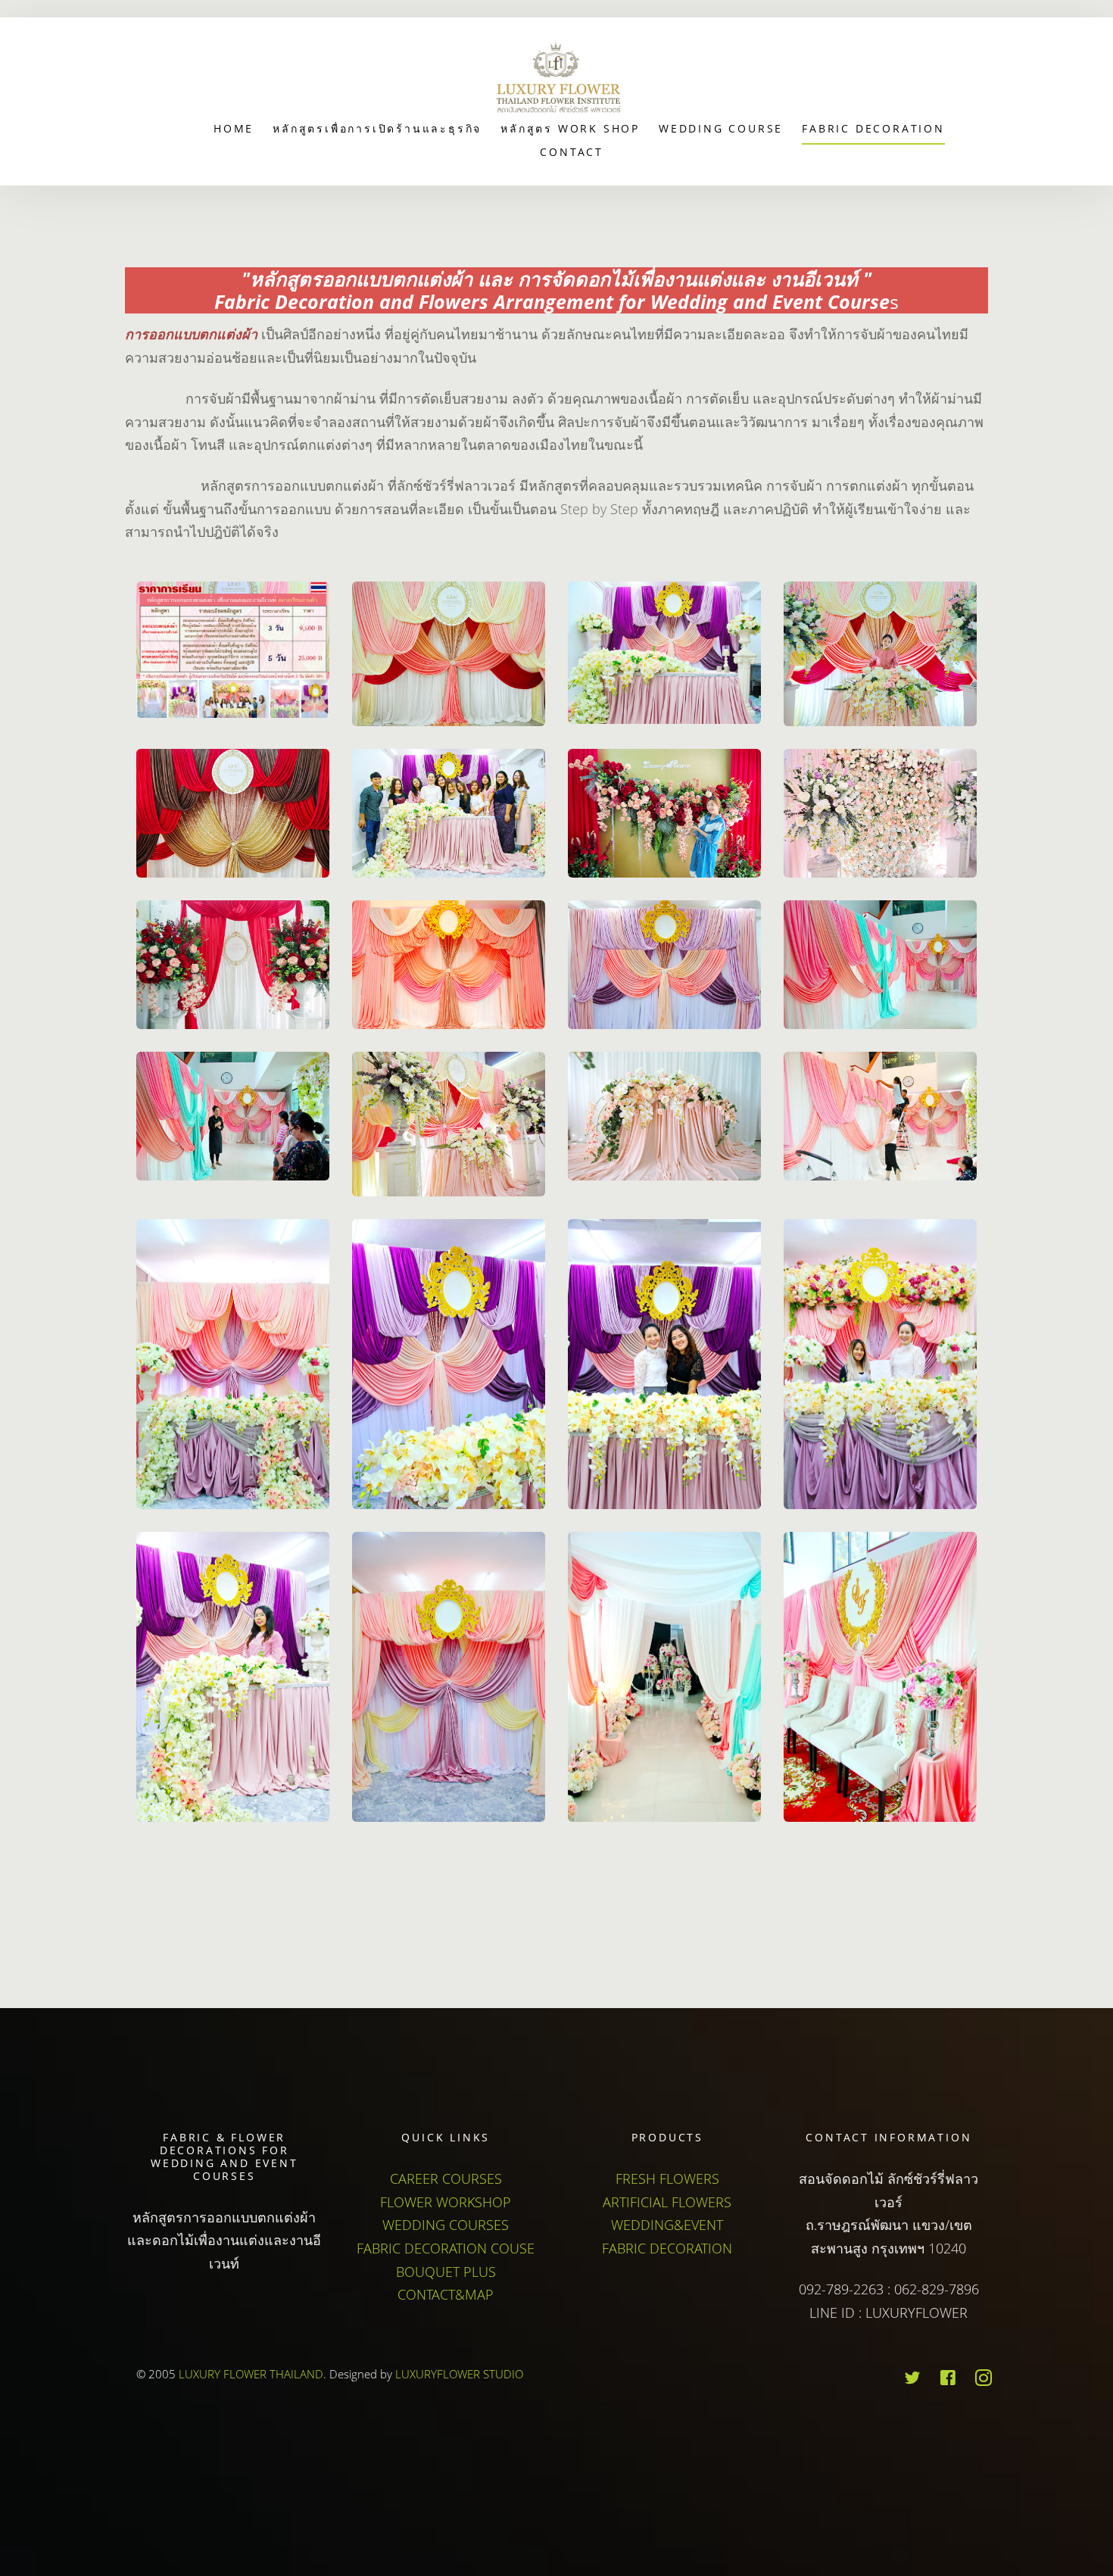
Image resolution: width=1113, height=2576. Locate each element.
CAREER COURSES (446, 2178)
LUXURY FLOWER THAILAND (251, 2374)
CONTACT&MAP (446, 2294)
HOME (234, 128)
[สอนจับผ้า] (449, 654)
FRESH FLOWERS (667, 2178)
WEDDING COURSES (446, 2225)
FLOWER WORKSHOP (446, 2202)
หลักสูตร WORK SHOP (570, 128)
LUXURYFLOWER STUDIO (459, 2374)
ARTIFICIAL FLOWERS (667, 2202)
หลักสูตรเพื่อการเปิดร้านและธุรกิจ (377, 128)
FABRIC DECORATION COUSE (446, 2248)
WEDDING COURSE (721, 128)
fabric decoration (873, 128)
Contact (572, 152)
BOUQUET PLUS (446, 2272)
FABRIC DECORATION (667, 2248)
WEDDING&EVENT (667, 2225)
